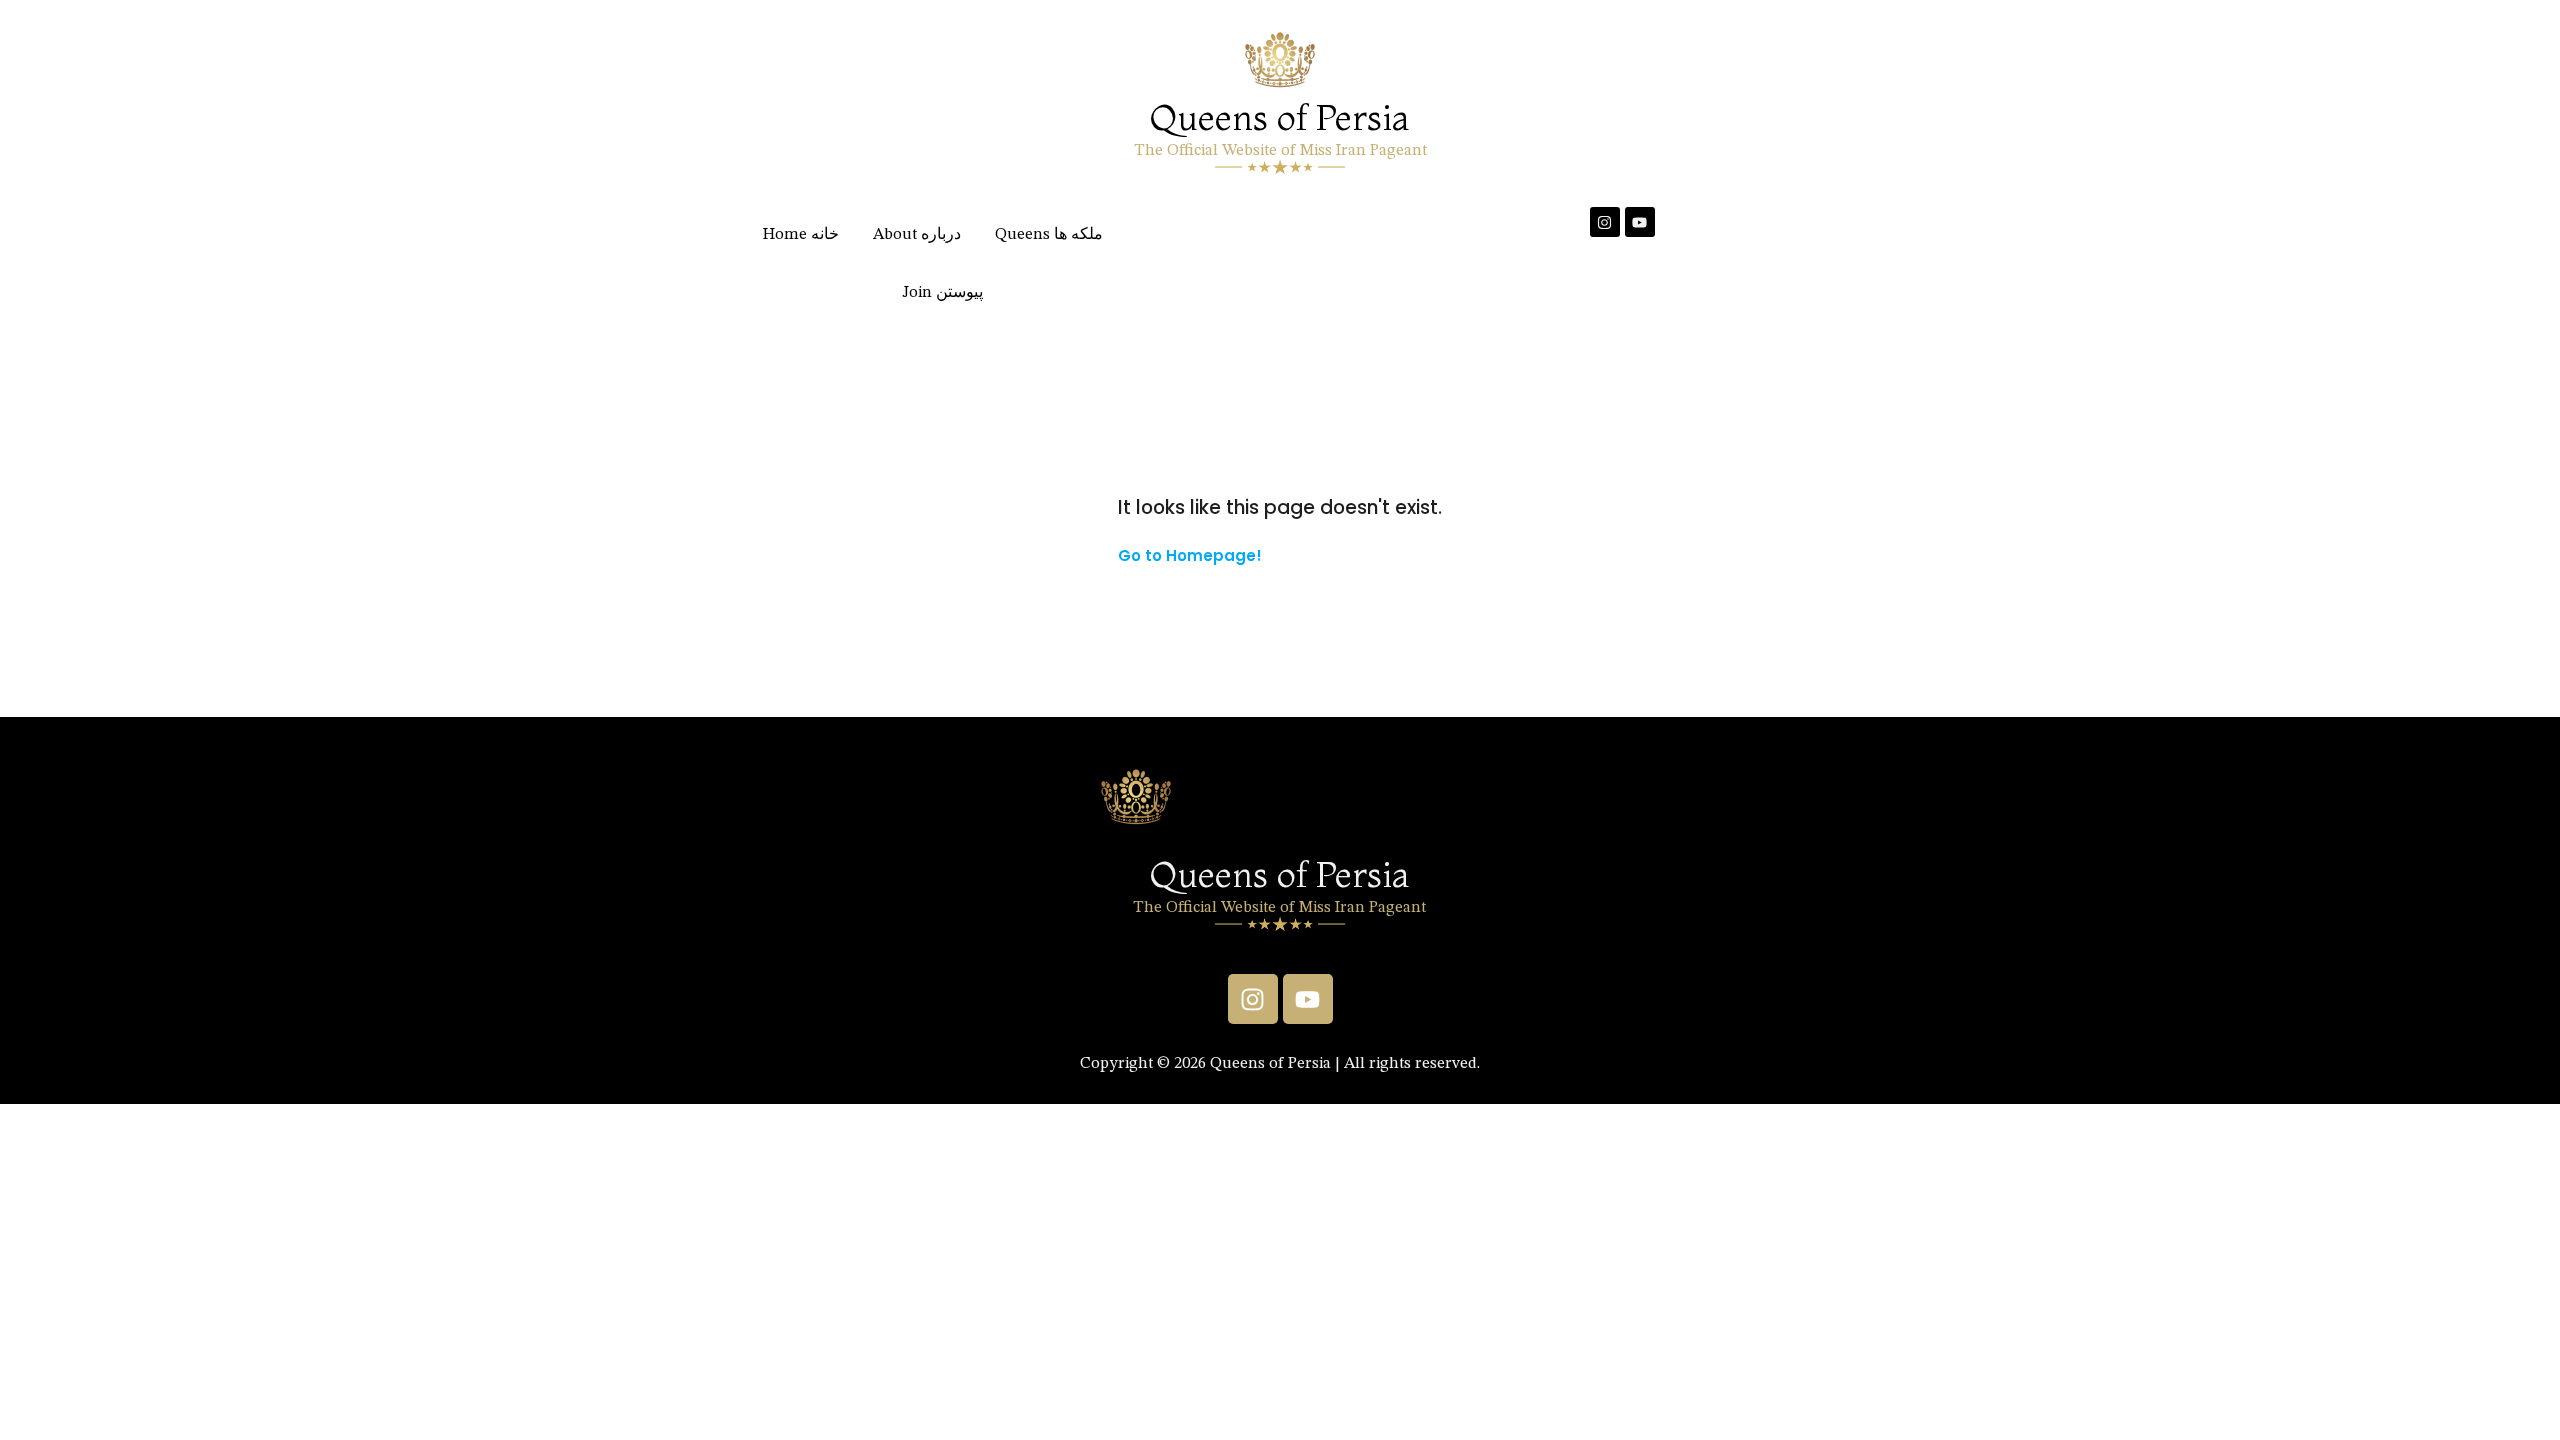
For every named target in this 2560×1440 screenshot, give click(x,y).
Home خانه (801, 235)
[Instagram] (1605, 222)
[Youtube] (1640, 222)
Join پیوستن (943, 293)
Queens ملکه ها (1049, 235)
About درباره (917, 235)
